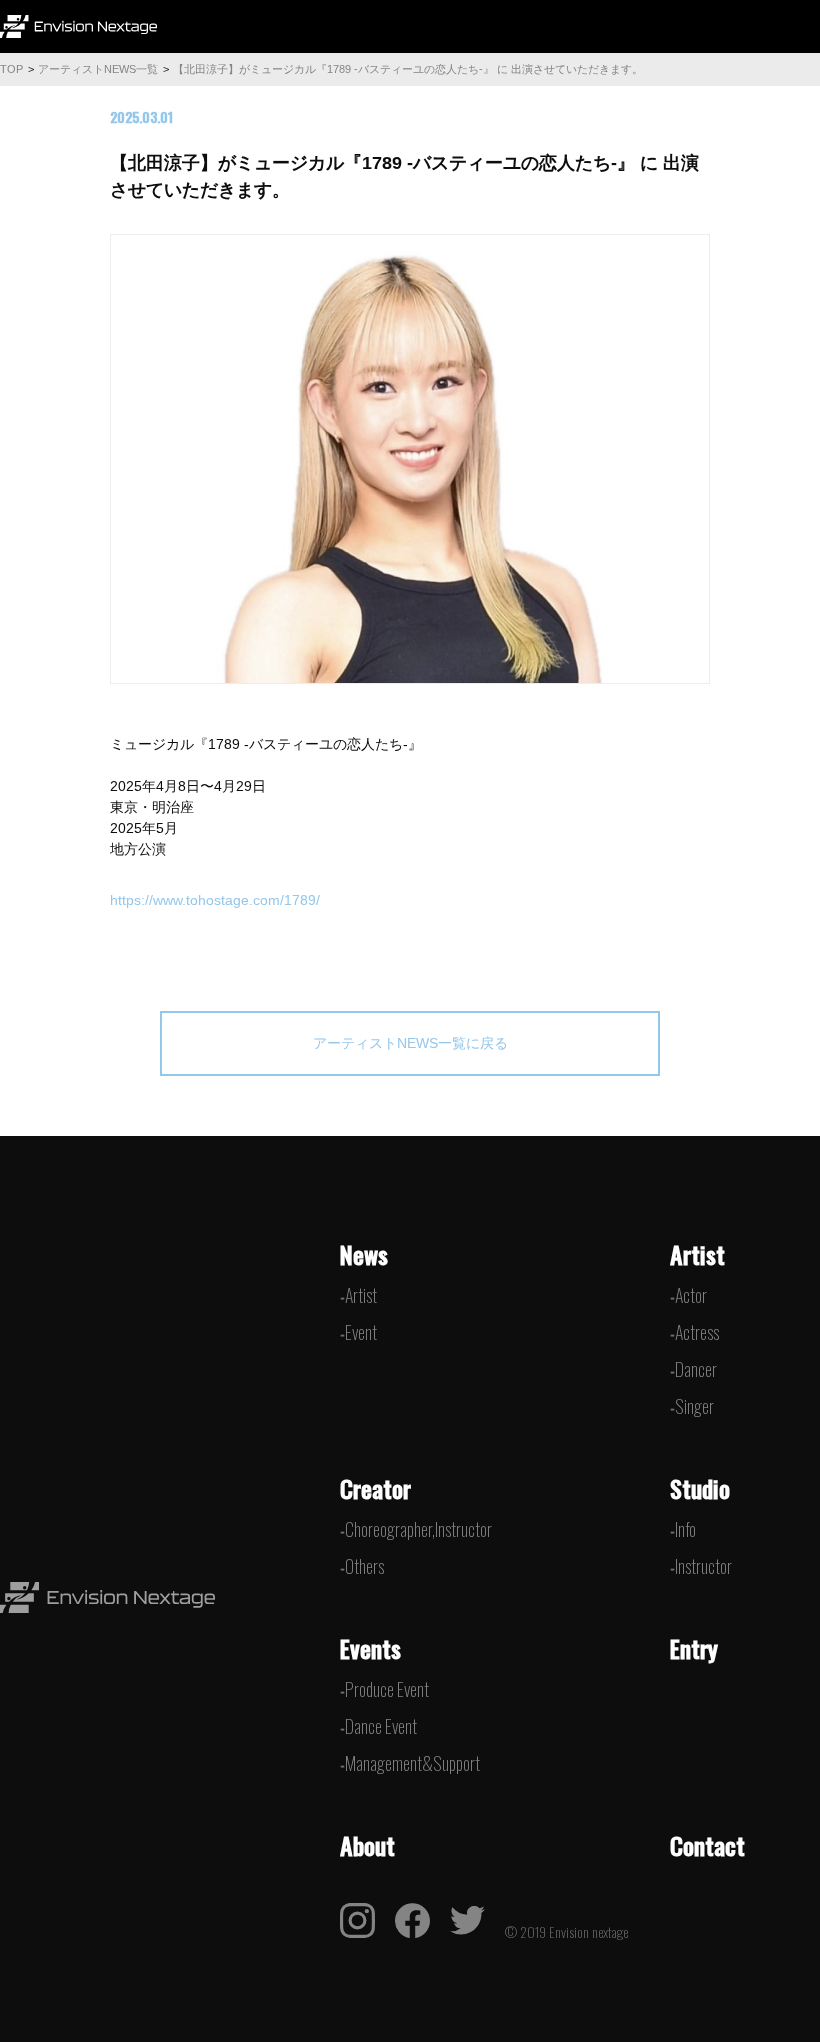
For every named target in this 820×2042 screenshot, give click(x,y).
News (364, 1254)
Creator (375, 1488)
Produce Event (387, 1689)
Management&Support (412, 1763)
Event (361, 1332)
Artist (361, 1295)
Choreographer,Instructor (418, 1529)
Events (370, 1648)
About (367, 1845)
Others (364, 1566)
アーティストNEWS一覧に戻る (410, 1043)
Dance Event (381, 1726)
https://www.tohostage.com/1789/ (215, 900)
